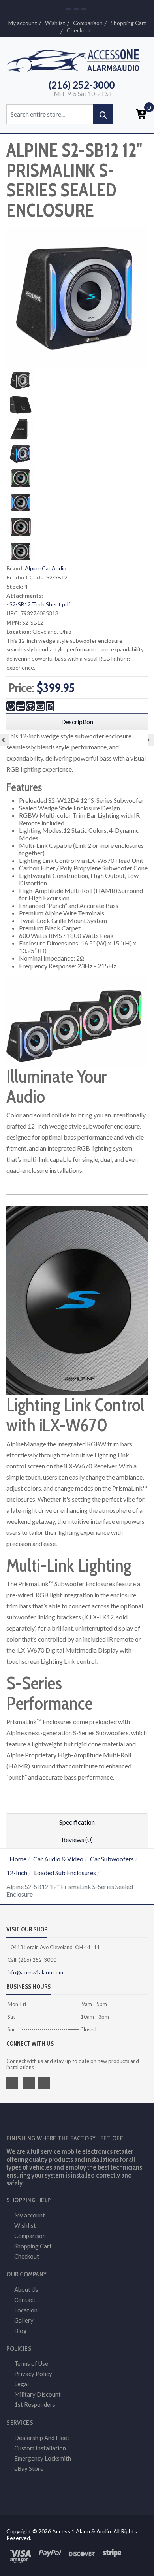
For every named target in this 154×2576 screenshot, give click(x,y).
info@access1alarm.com (35, 1972)
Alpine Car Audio (46, 568)
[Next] (148, 740)
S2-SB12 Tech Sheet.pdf (40, 604)
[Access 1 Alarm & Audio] (77, 59)
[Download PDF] (50, 706)
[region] (77, 722)
